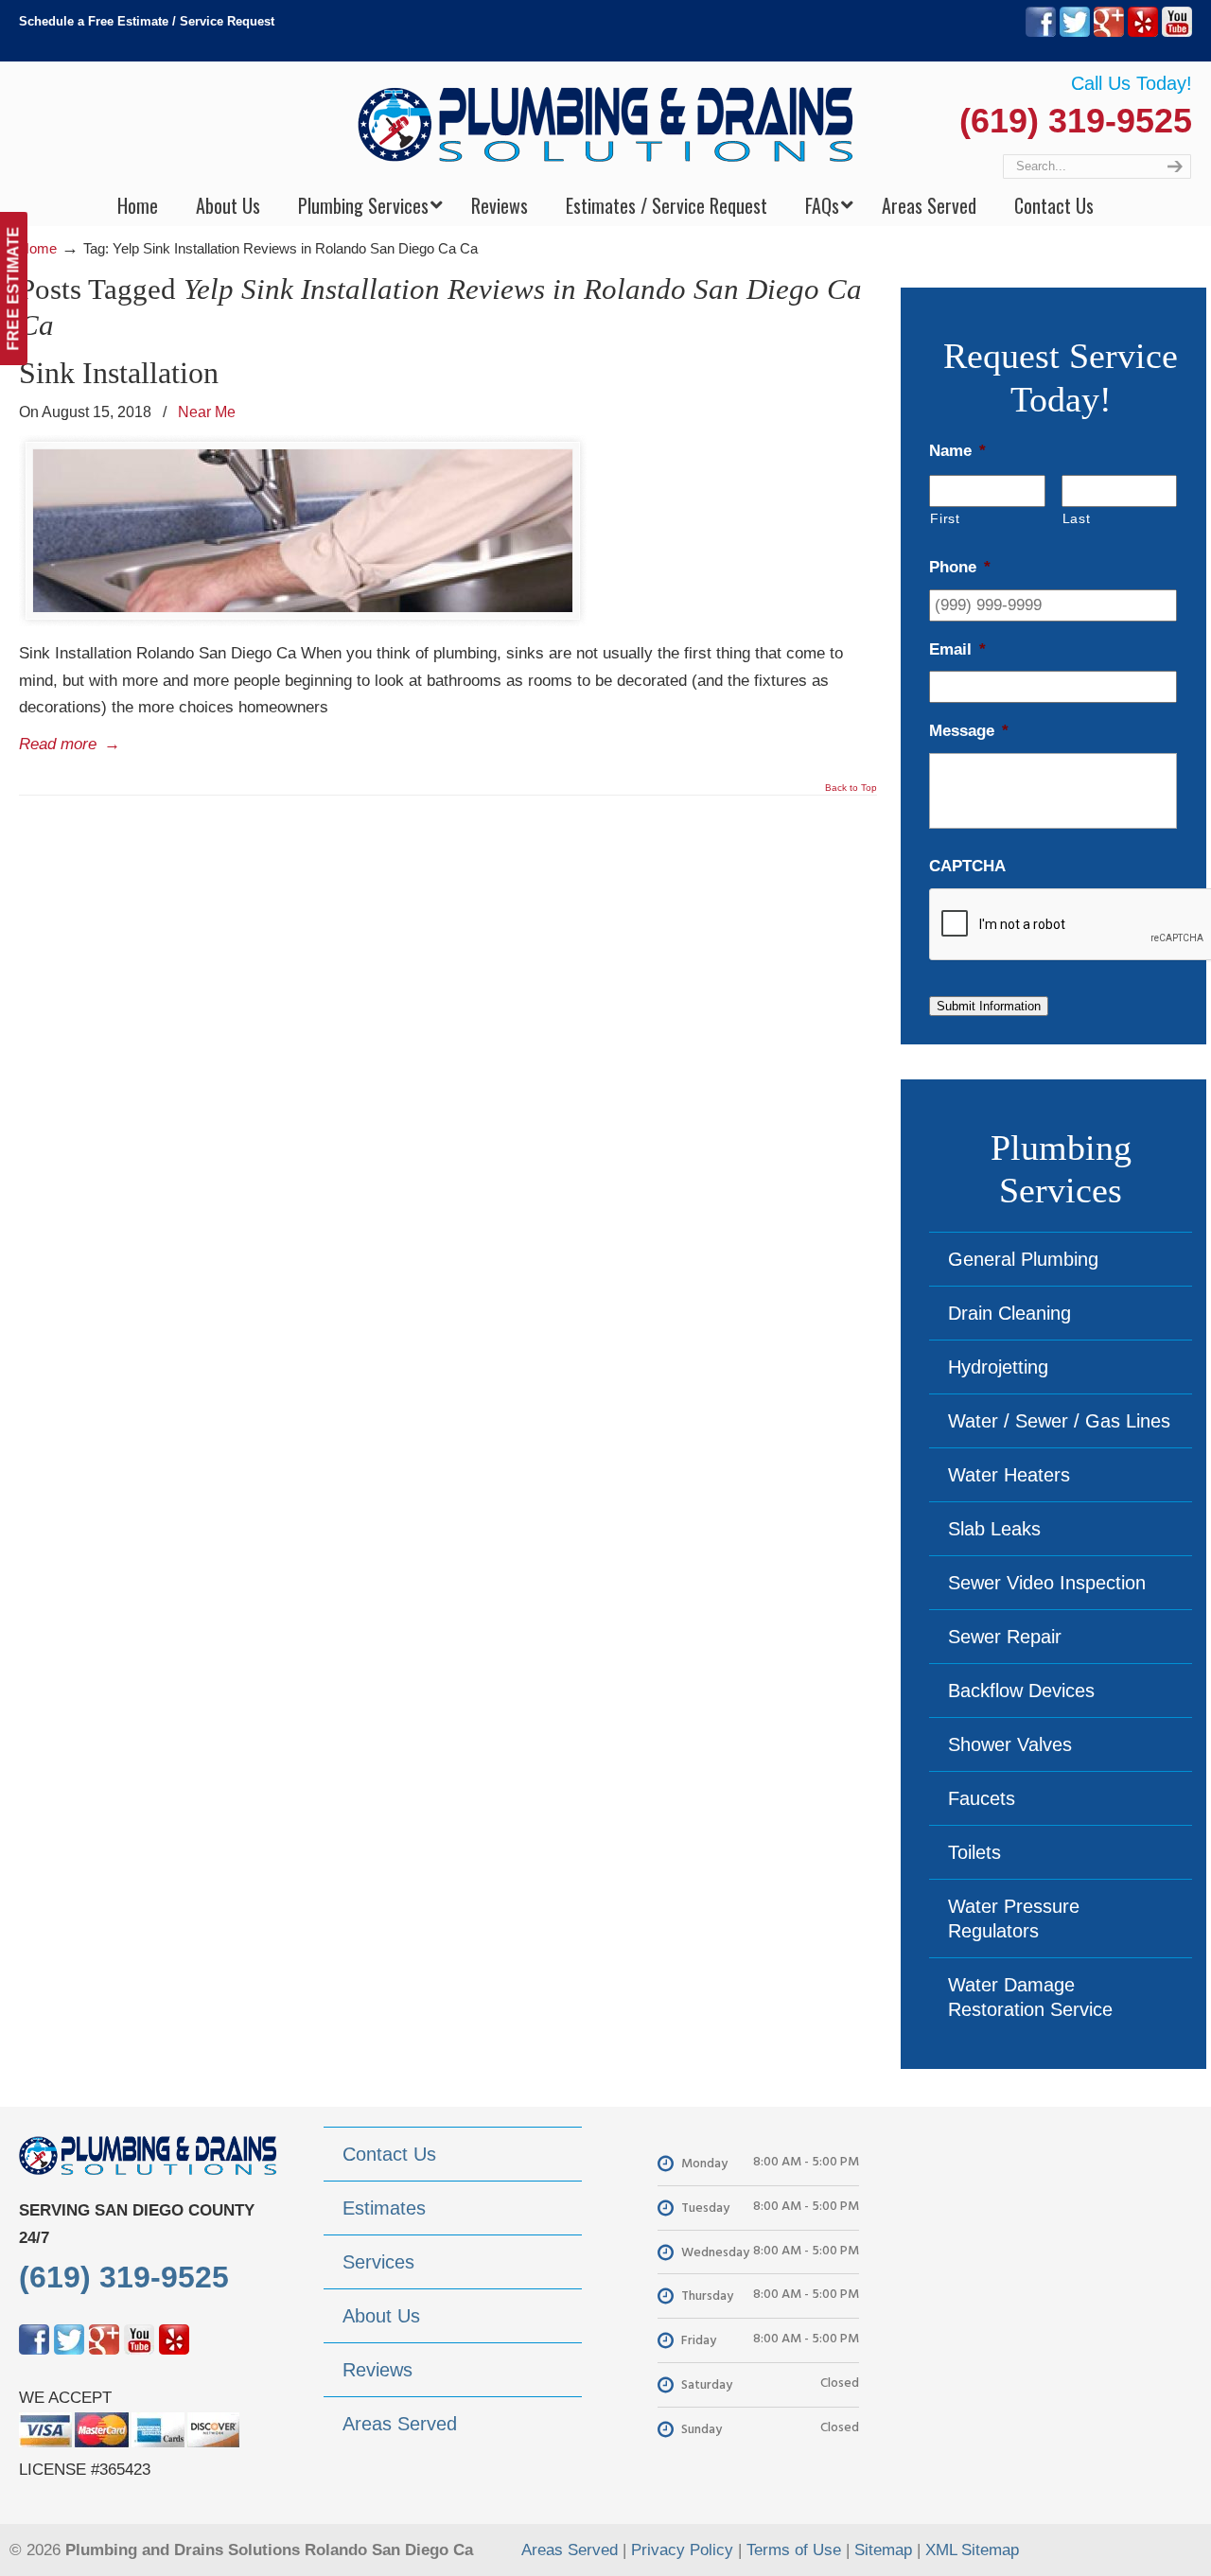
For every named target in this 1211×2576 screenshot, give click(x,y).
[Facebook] (1041, 33)
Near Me (207, 412)
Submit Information (989, 1006)
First (945, 518)
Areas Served (570, 2550)
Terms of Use (794, 2550)
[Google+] (1109, 33)
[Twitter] (1075, 33)
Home (38, 248)
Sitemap (883, 2550)
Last (1077, 518)
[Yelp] (1143, 33)
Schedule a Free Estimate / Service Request (147, 21)
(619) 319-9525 (1076, 121)
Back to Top (851, 788)
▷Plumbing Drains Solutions (606, 123)
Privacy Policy (682, 2550)
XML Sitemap (972, 2550)
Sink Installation (119, 373)
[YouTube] (1177, 33)
